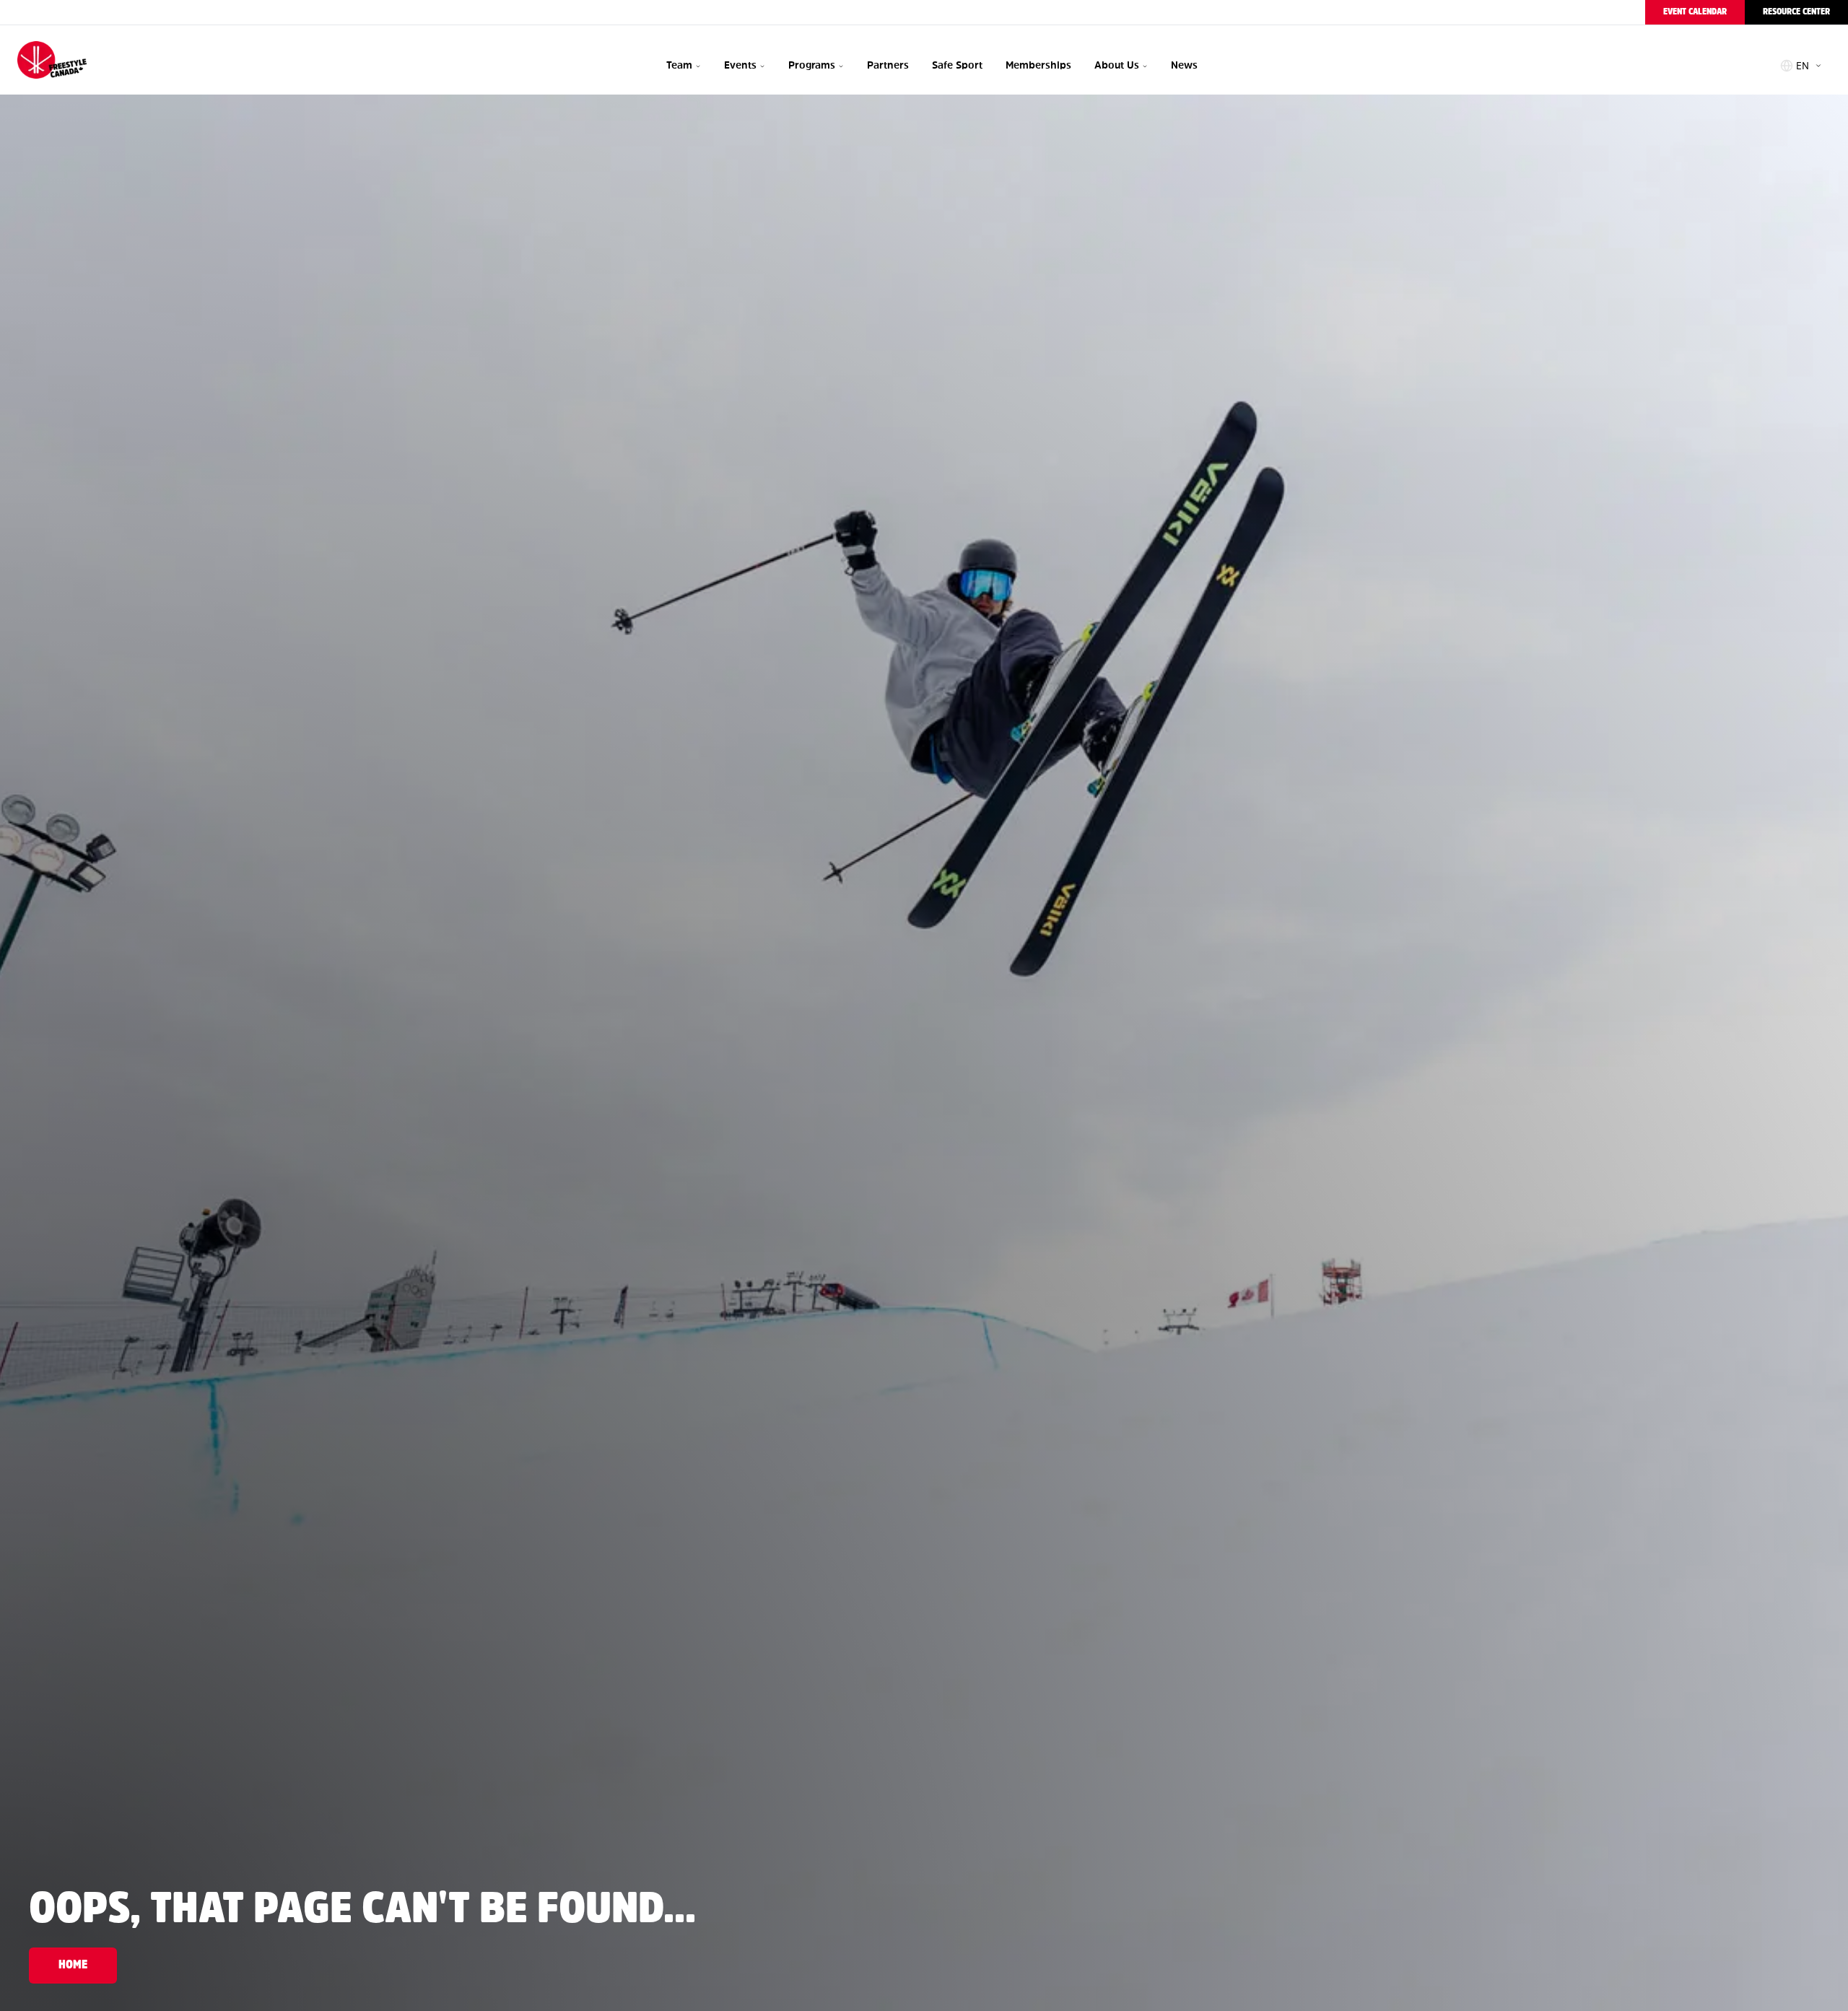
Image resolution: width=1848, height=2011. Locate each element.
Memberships (1038, 65)
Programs (812, 65)
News (1184, 65)
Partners (888, 65)
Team (679, 65)
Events (740, 65)
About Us (1117, 65)
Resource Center (1796, 12)
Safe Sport (957, 65)
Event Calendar (1695, 12)
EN (1803, 66)
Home (73, 1965)
